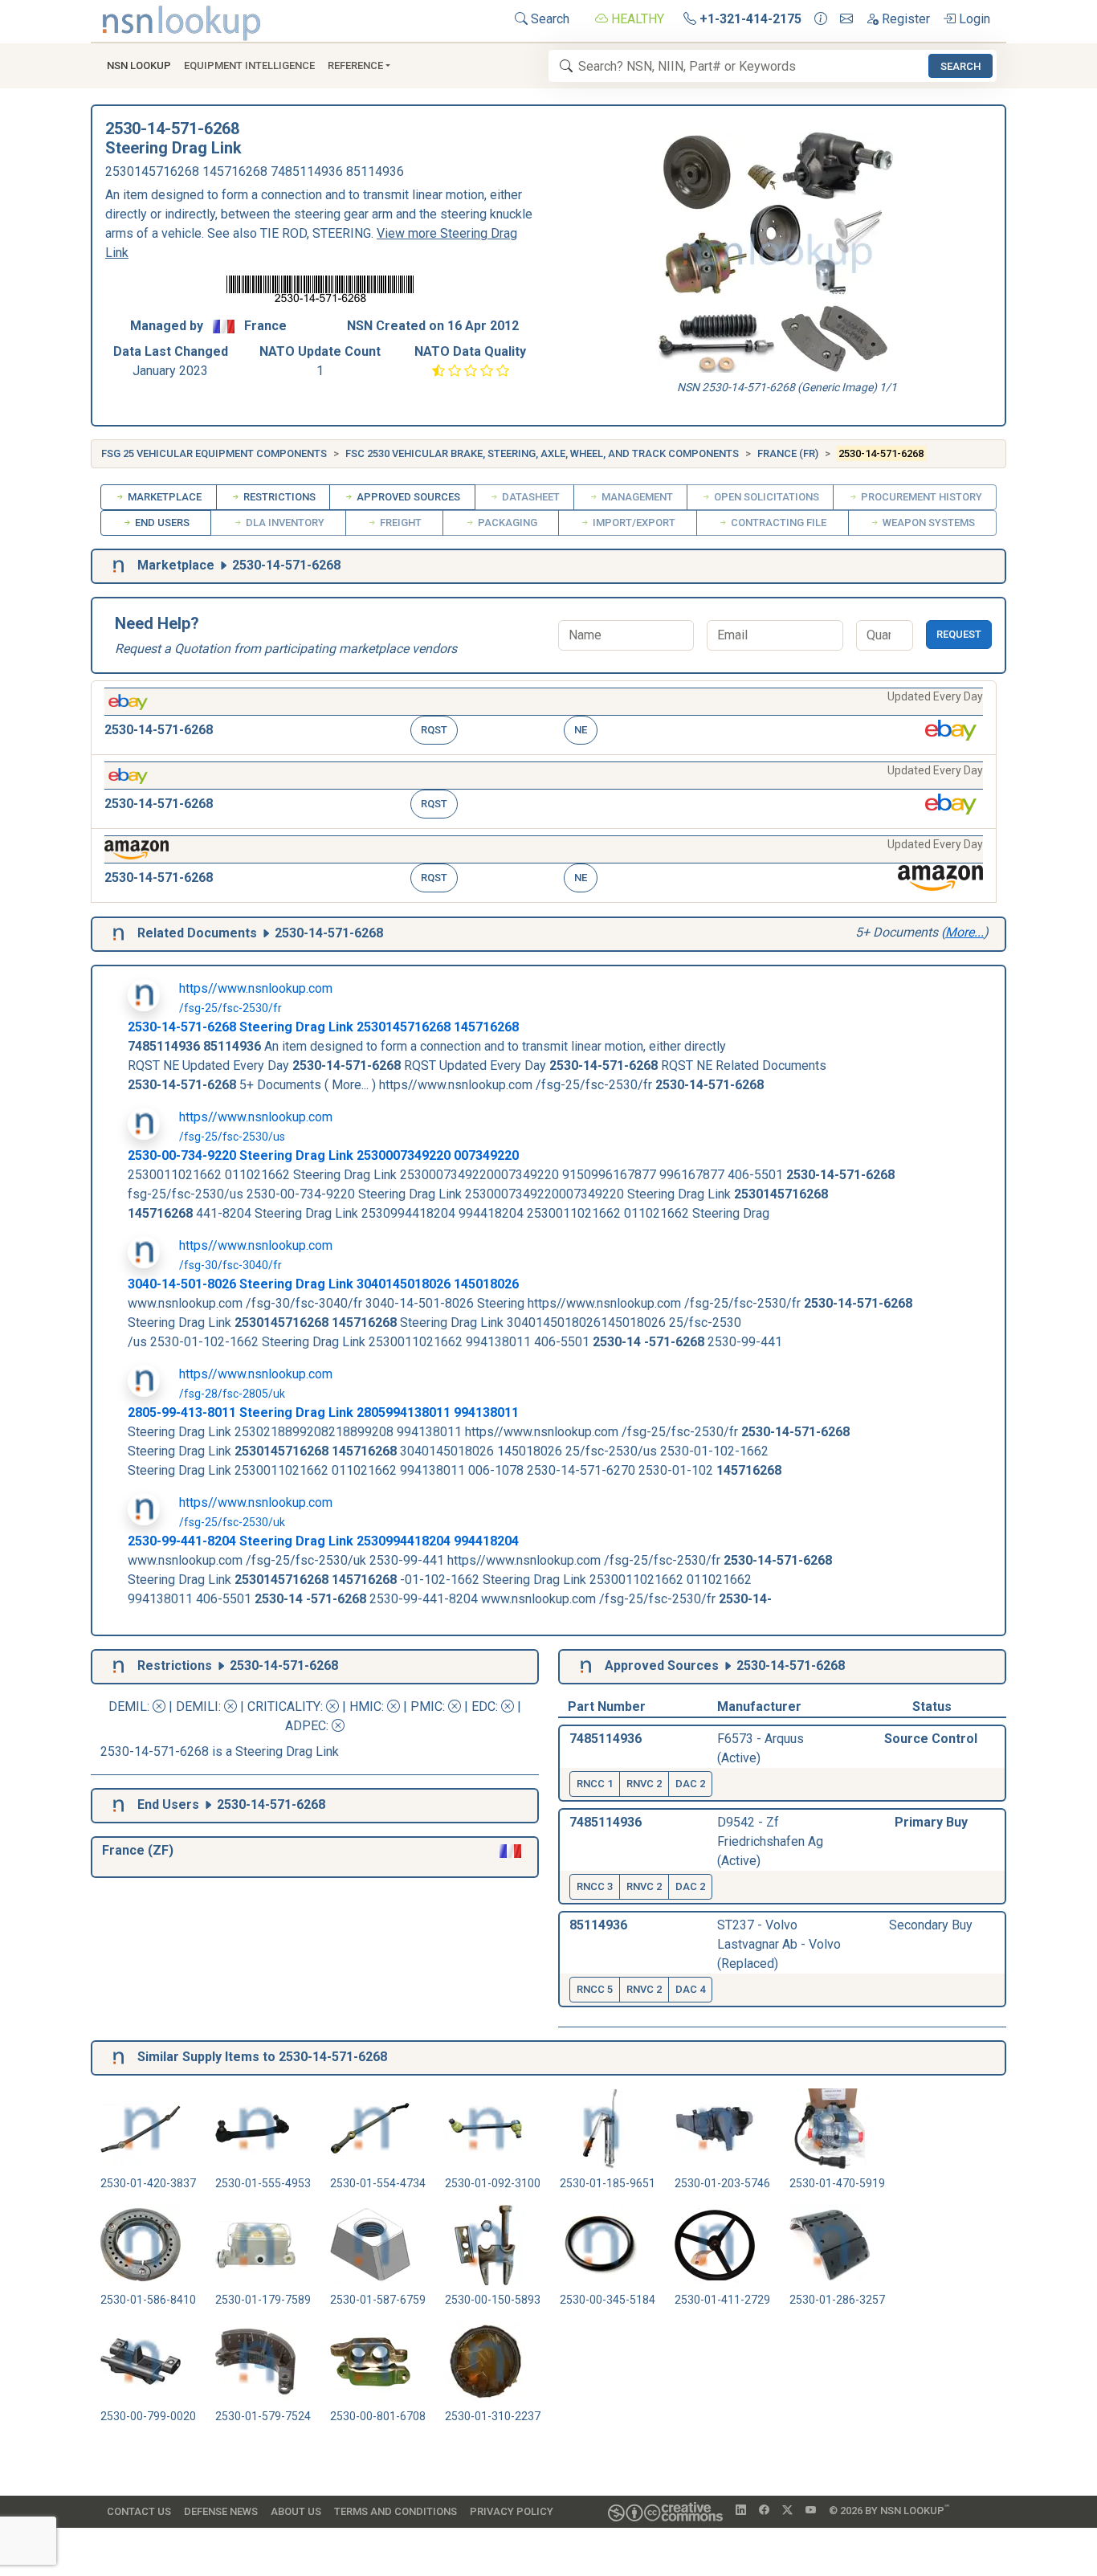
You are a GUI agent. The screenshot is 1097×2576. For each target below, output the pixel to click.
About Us (296, 2511)
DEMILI (197, 1706)
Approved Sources (407, 497)
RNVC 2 (644, 1784)
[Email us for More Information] (846, 19)
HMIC (365, 1706)
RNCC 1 (595, 1784)
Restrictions (278, 497)
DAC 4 (690, 1989)
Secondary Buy (931, 1925)
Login (973, 19)
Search (548, 19)
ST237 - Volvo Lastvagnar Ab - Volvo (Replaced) (779, 1944)
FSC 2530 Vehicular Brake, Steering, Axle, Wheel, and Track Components (542, 453)
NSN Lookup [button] (139, 65)
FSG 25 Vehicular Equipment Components (214, 453)
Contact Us (139, 2511)
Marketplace (163, 497)
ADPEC (306, 1726)
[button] (544, 718)
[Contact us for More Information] (821, 19)
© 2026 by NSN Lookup (889, 2510)
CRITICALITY (284, 1706)
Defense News (221, 2511)
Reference (355, 65)
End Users (161, 523)
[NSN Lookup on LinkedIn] (741, 2511)
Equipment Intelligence (249, 65)
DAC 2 (690, 1784)
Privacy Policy (512, 2511)
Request (959, 634)
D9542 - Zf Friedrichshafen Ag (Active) (770, 1841)
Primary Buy (931, 1822)
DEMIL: (130, 1706)
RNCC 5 (595, 1989)
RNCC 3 (595, 1886)
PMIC (426, 1706)
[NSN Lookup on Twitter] (787, 2511)
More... (964, 932)
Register (904, 19)
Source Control (931, 1739)
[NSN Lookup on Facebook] (764, 2511)
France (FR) (788, 453)
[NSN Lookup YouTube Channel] (811, 2511)
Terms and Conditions (396, 2511)
